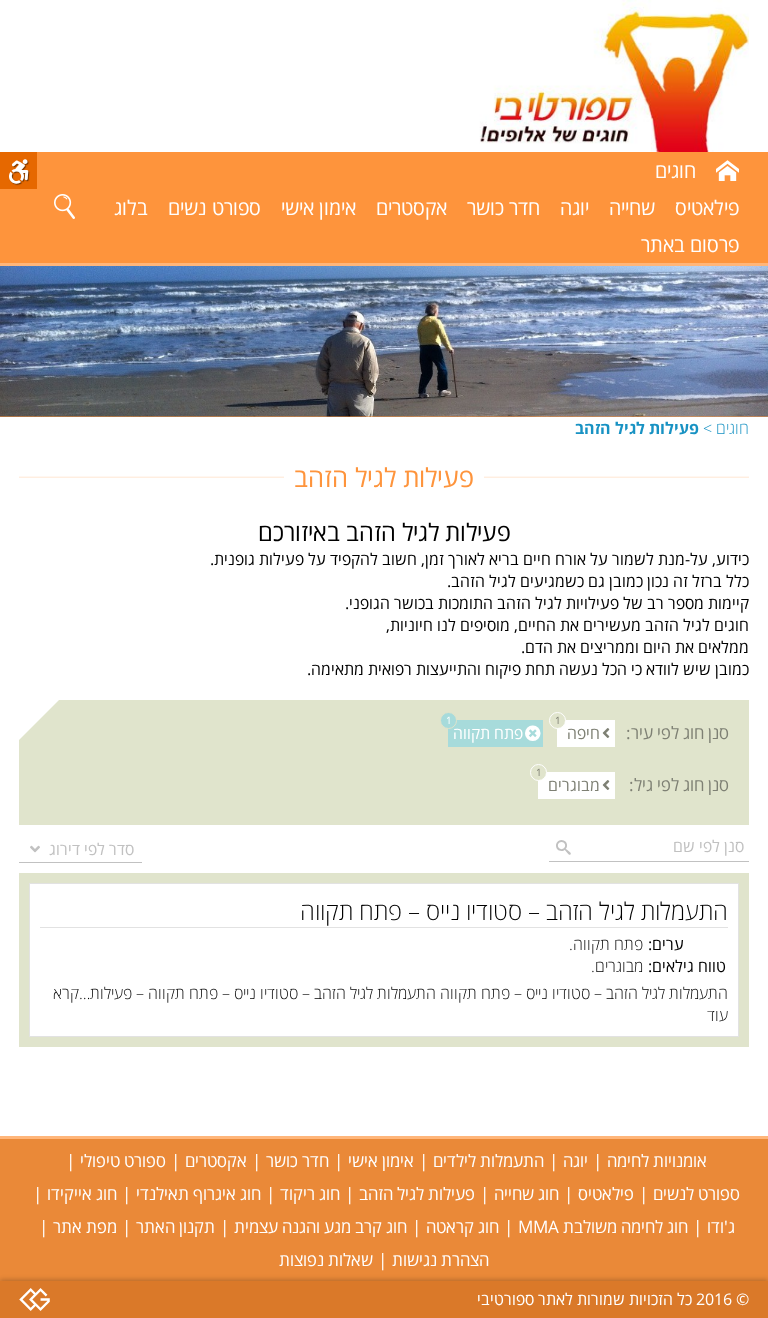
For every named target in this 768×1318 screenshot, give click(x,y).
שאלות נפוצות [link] (326, 1259)
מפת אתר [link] (85, 1226)
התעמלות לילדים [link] (488, 1160)
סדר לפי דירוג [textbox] (91, 849)
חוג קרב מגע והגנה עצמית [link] (320, 1226)
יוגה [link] (574, 207)
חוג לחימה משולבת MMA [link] (603, 1226)
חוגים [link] (732, 428)
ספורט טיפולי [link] (123, 1160)
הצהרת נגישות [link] (440, 1259)
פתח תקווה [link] (485, 732)
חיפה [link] (578, 732)
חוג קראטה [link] (462, 1226)
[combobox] (80, 849)
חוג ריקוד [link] (310, 1193)
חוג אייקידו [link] (82, 1193)
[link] (593, 76)
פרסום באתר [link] (690, 244)
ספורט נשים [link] (214, 207)
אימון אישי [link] (318, 207)
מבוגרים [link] (569, 784)
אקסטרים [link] (411, 207)
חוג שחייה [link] (526, 1193)
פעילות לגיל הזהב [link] (417, 1193)
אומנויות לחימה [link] (657, 1160)
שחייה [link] (632, 207)
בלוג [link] (131, 207)
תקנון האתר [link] (175, 1226)
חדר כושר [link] (503, 207)
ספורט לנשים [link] (696, 1193)
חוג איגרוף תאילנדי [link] (198, 1193)
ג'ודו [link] (721, 1226)
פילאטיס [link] (707, 207)
